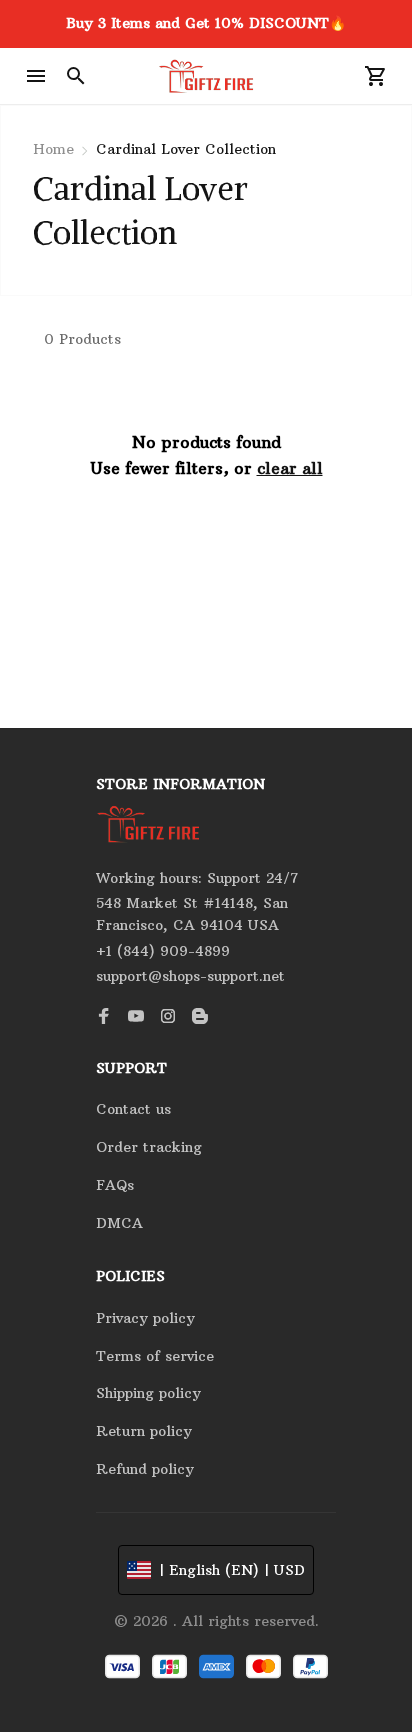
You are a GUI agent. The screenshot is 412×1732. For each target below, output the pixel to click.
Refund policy (145, 1469)
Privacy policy (145, 1318)
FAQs (115, 1185)
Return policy (144, 1431)
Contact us (133, 1109)
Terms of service (155, 1356)
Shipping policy (148, 1393)
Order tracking (149, 1147)
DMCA (119, 1223)
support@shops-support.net (190, 976)
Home (53, 149)
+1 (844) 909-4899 (163, 951)
